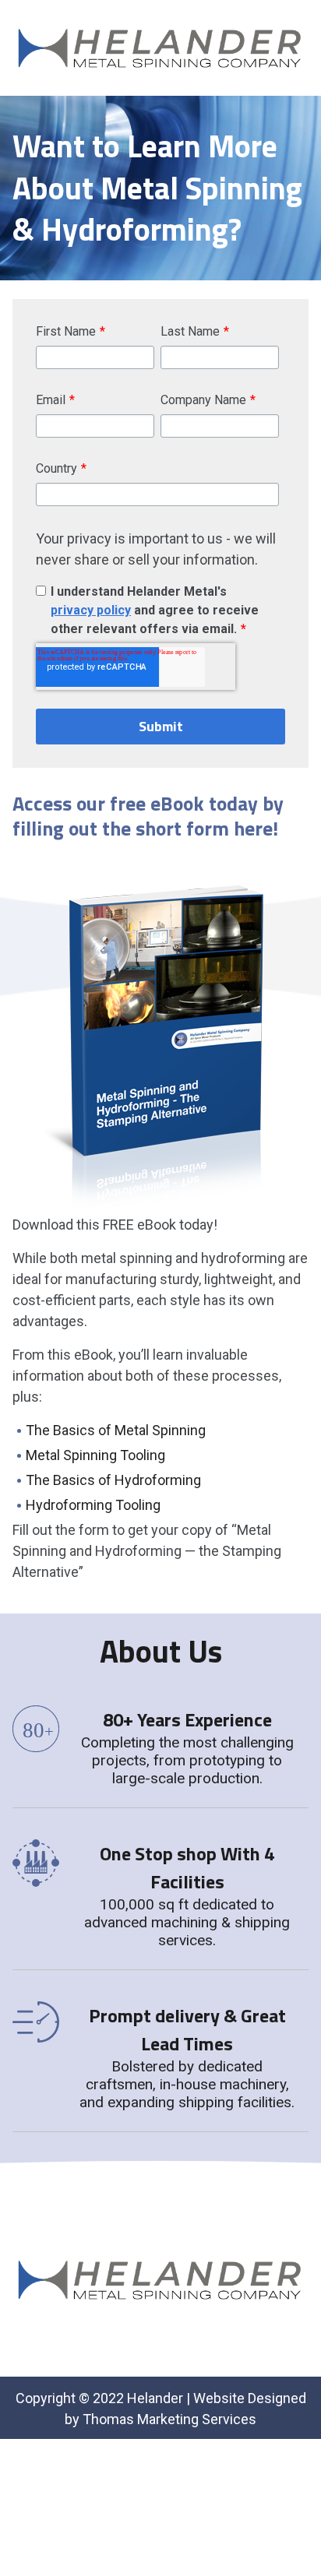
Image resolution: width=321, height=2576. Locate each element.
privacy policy (91, 610)
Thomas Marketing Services (169, 2419)
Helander (155, 2398)
